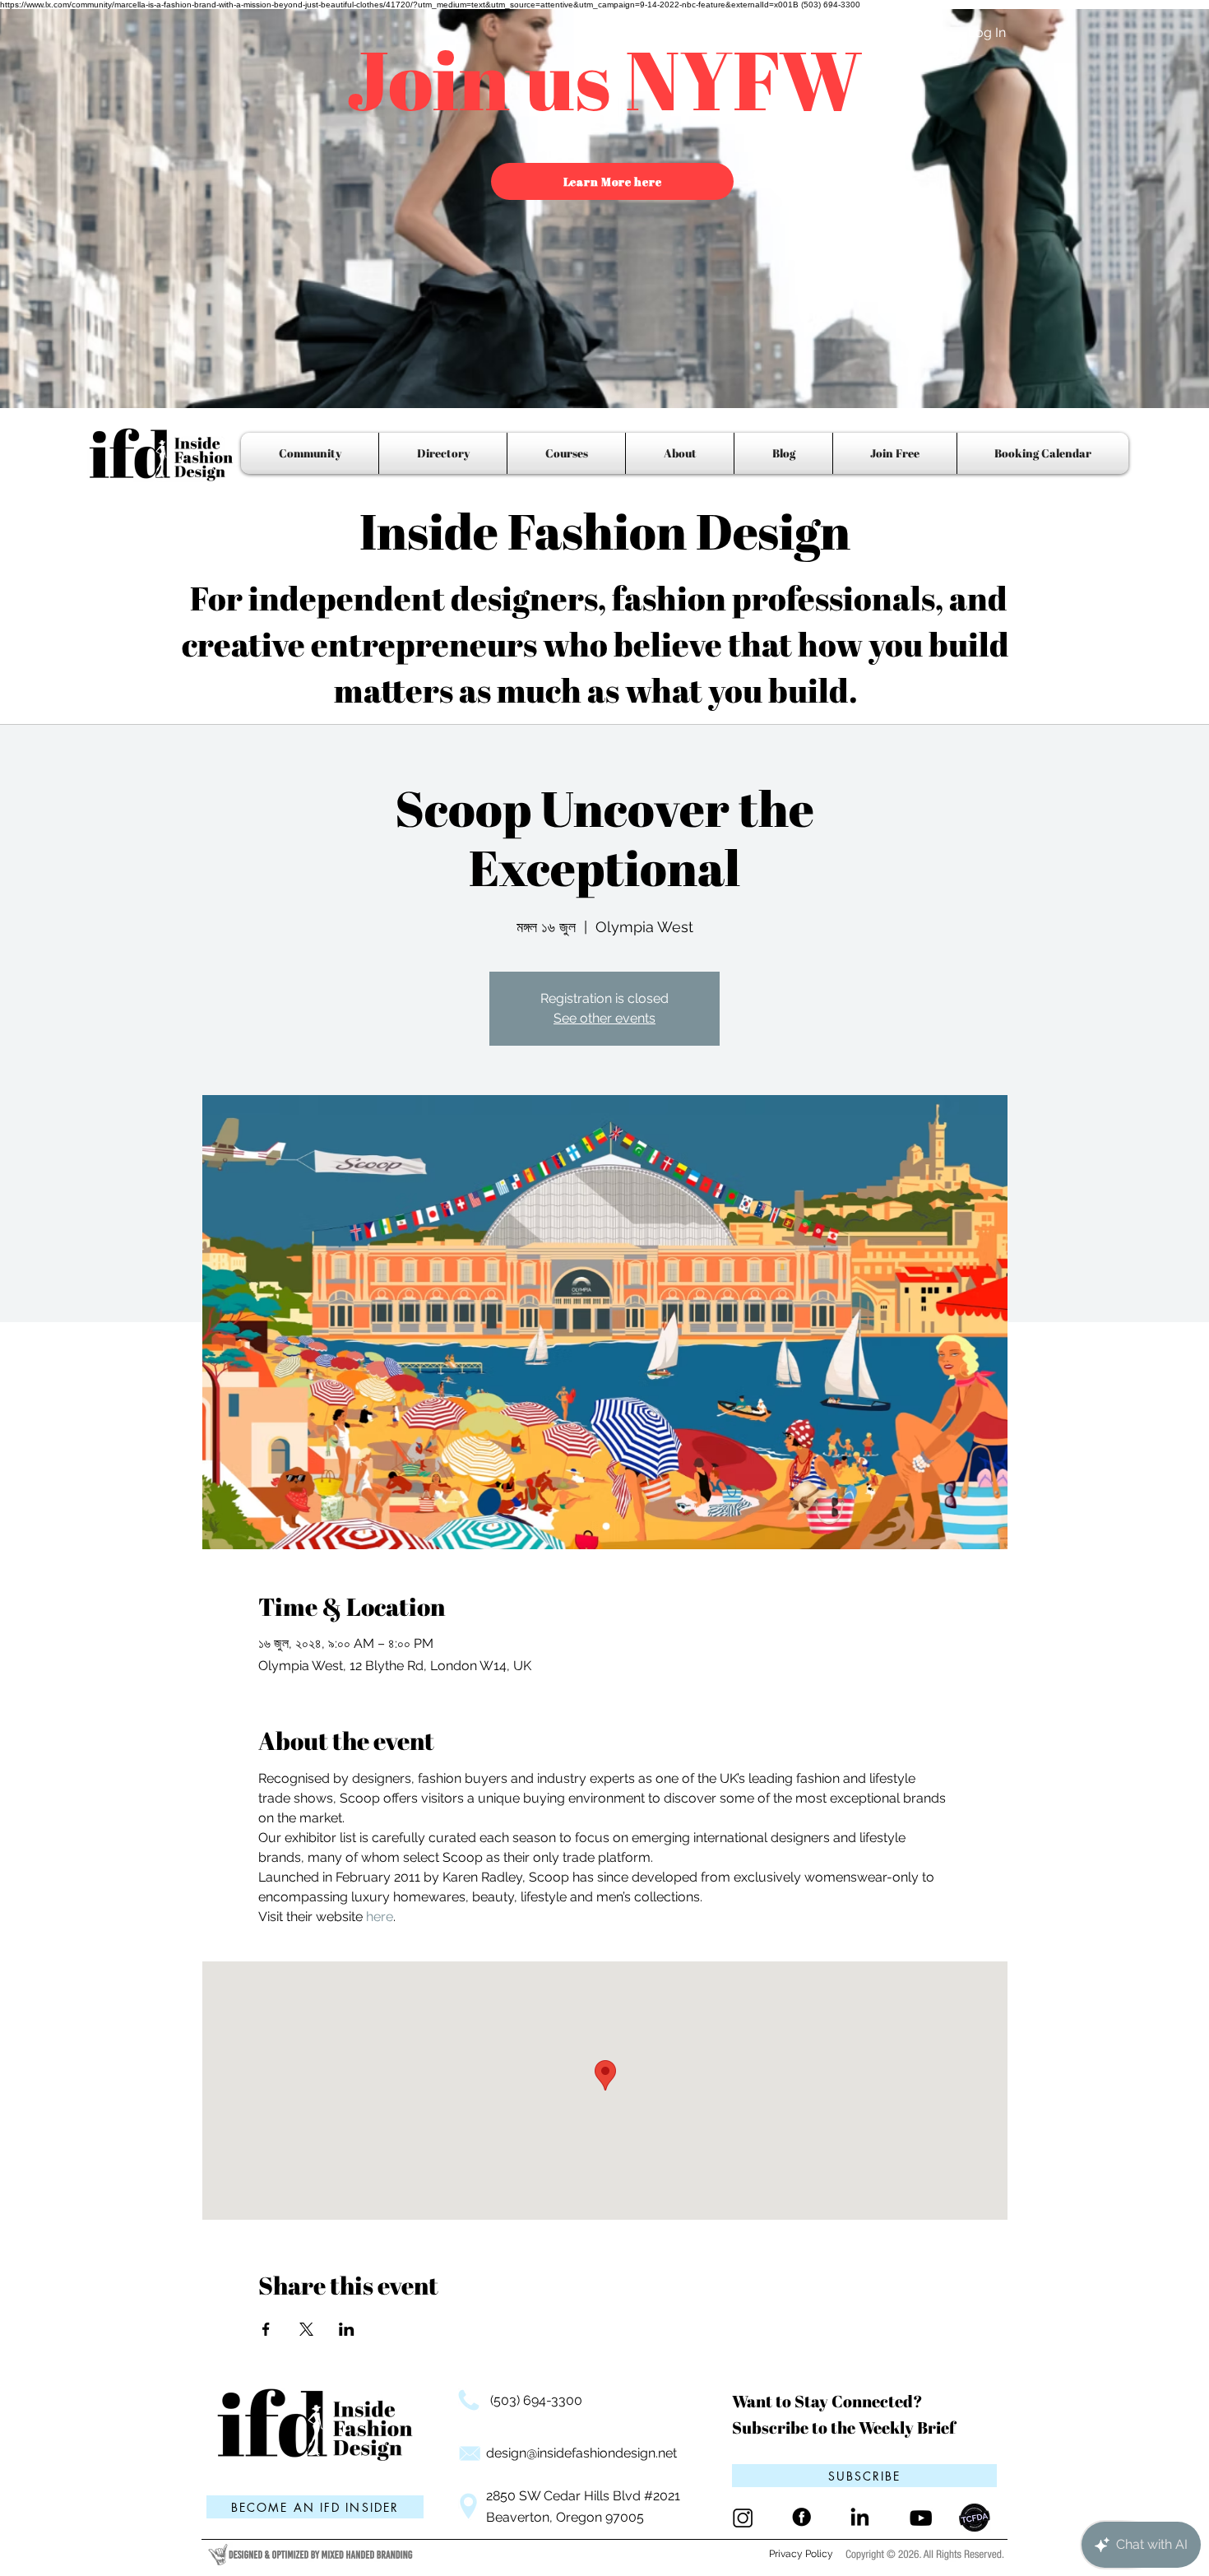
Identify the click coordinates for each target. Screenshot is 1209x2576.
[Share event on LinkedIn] (347, 2329)
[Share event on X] (306, 2329)
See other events (604, 1018)
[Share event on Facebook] (266, 2329)
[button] (864, 2476)
